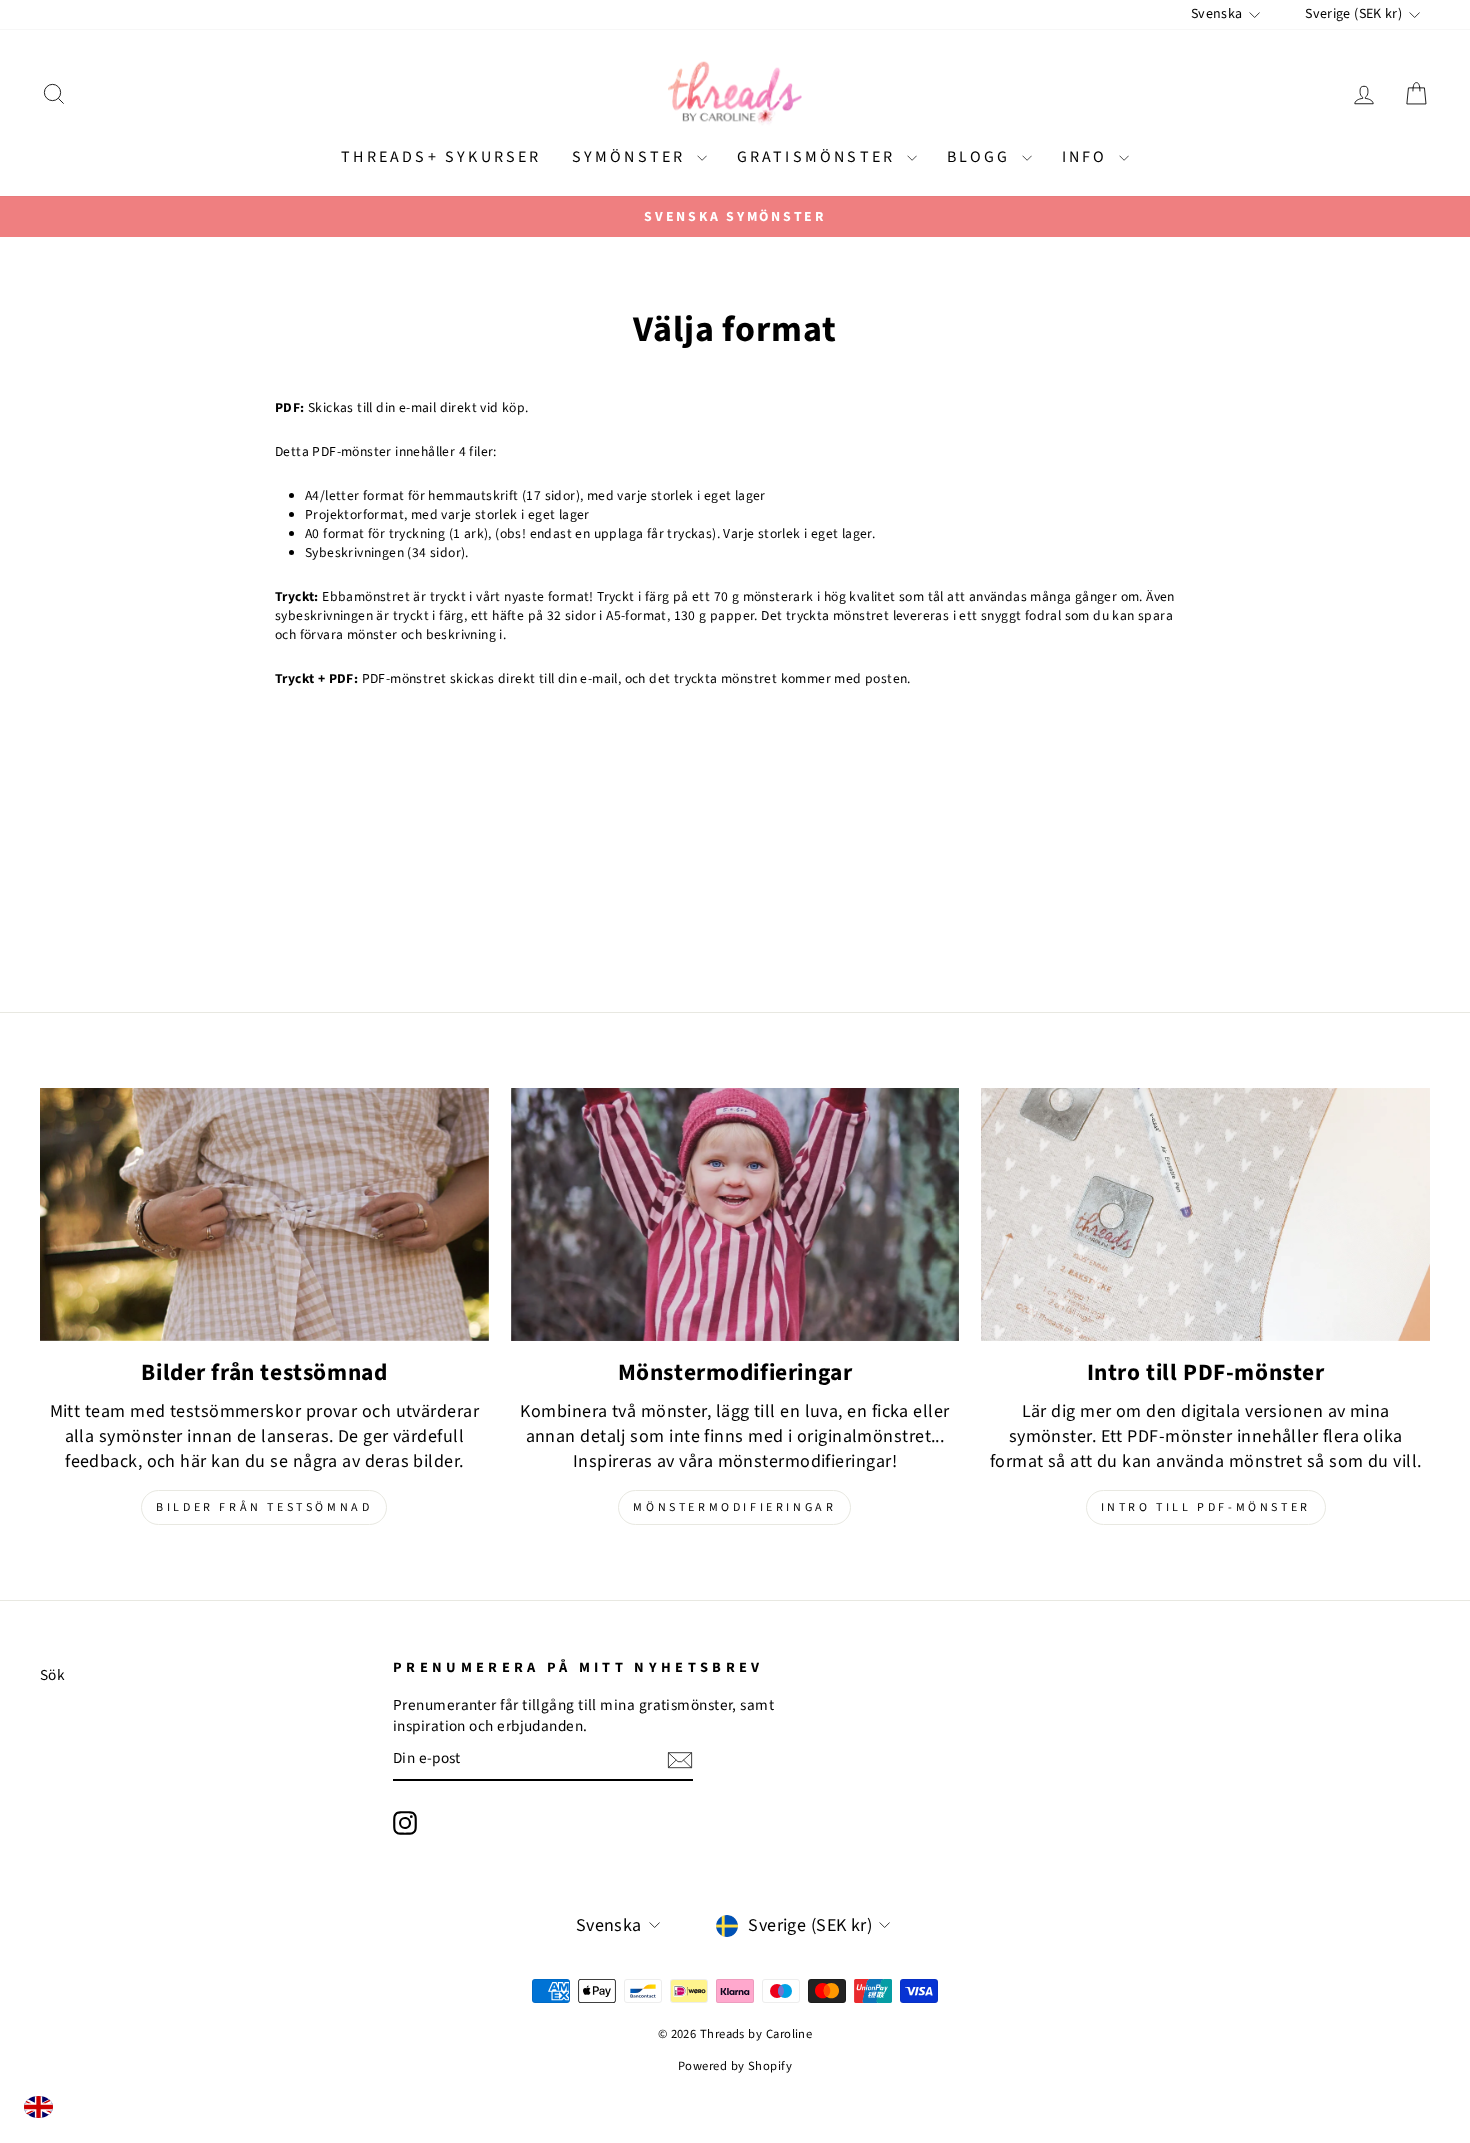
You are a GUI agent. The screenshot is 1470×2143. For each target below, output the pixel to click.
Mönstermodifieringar (734, 1507)
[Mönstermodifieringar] (735, 1214)
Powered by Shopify (735, 2066)
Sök (52, 1675)
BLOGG (982, 157)
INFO (1088, 157)
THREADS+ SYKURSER (441, 157)
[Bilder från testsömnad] (264, 1214)
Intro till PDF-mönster (1206, 1507)
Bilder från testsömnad (264, 1507)
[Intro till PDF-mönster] (1205, 1214)
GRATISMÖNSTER (819, 157)
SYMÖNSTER (632, 157)
